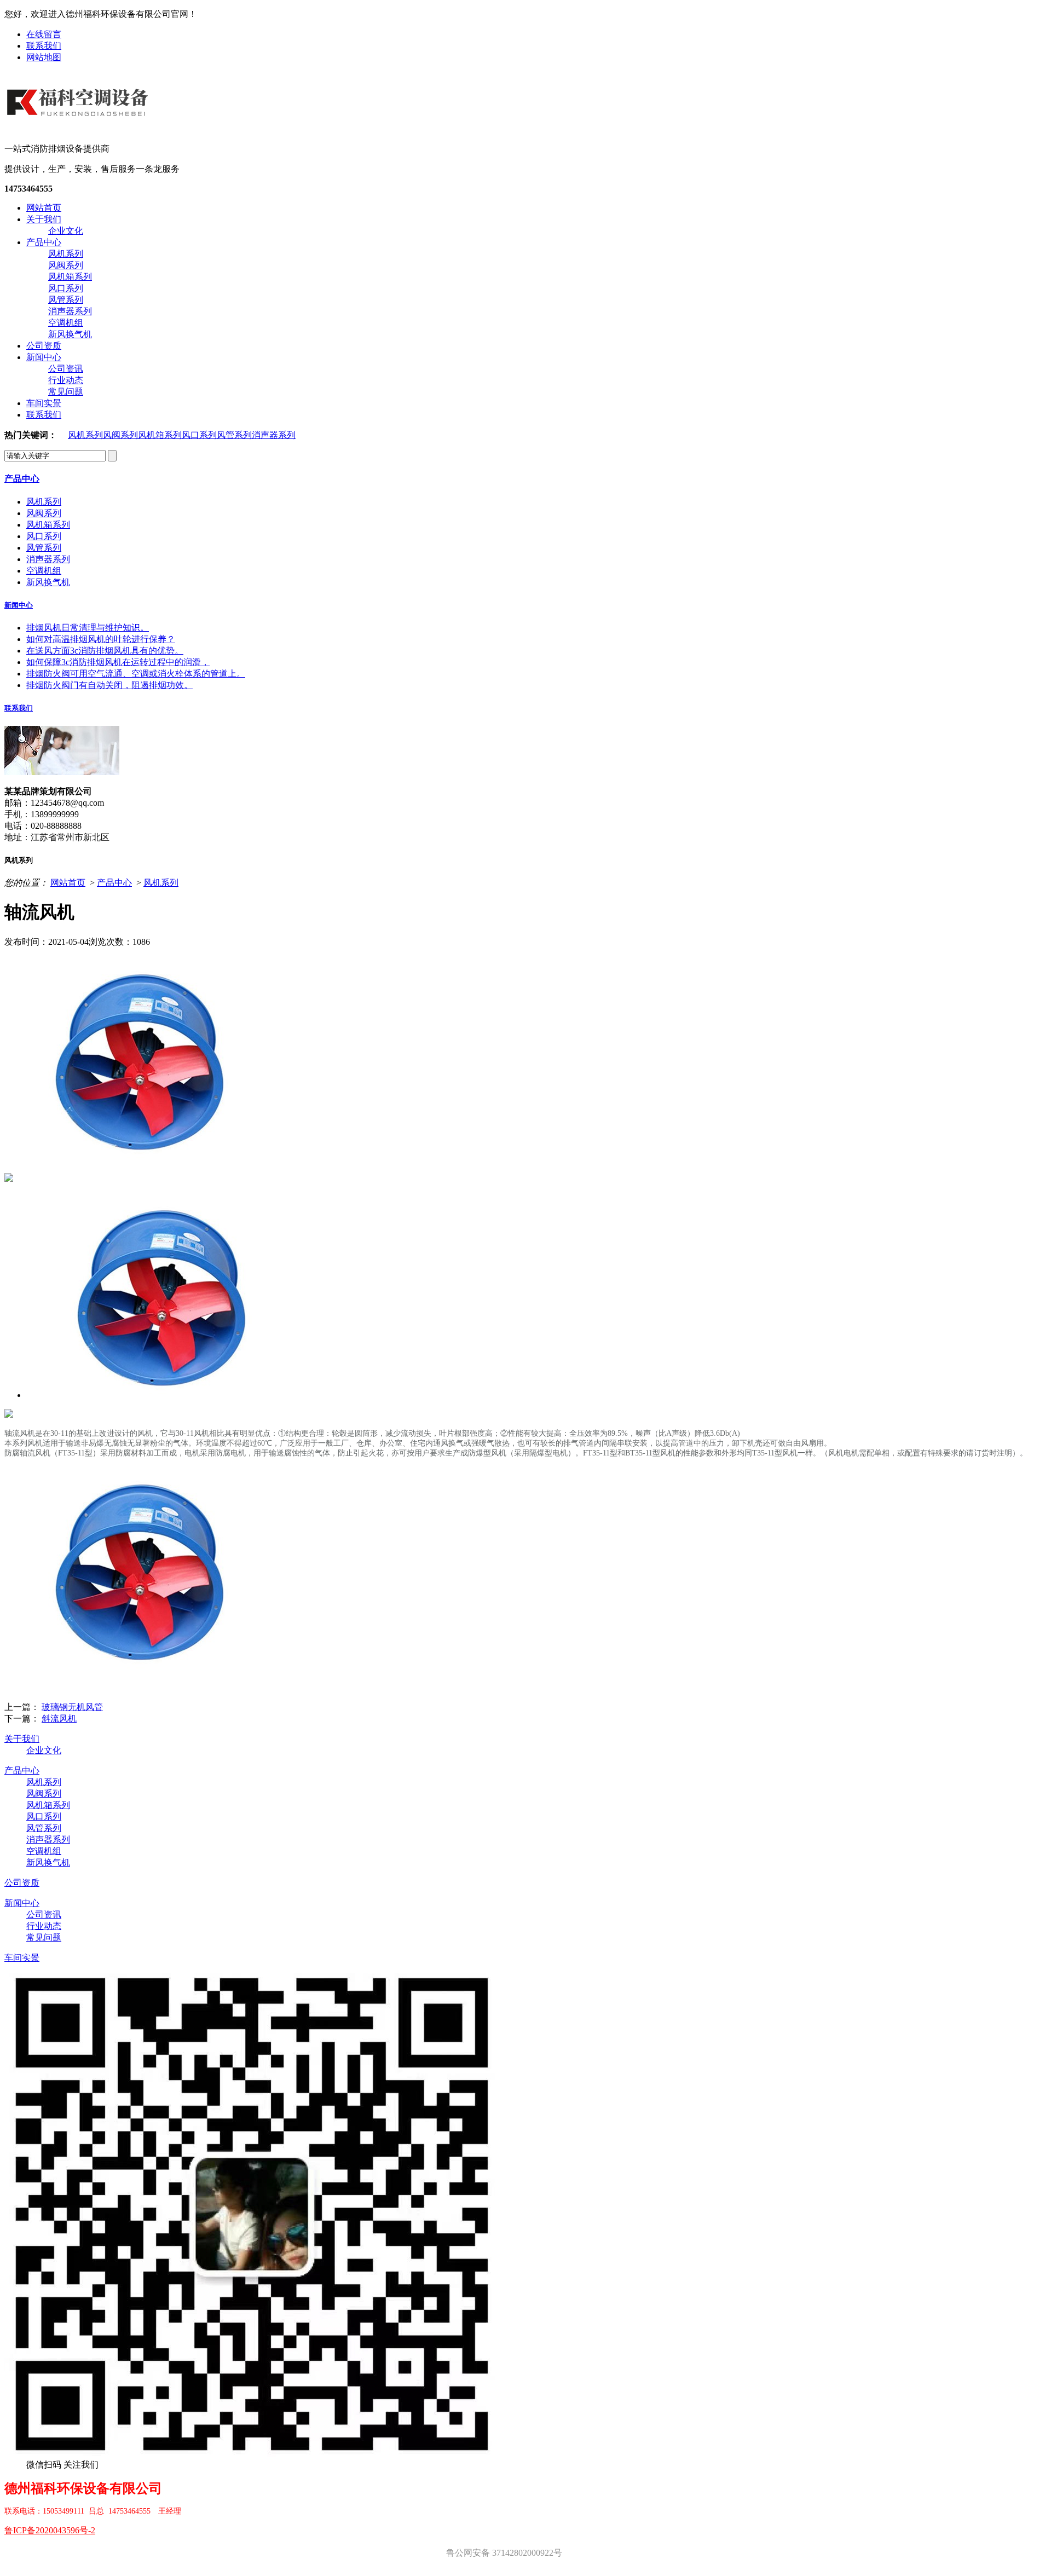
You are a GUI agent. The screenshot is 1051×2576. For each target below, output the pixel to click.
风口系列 (66, 288)
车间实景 (44, 403)
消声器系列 (70, 311)
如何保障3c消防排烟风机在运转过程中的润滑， (118, 662)
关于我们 (44, 219)
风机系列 (66, 254)
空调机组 (66, 323)
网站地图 (44, 57)
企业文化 (66, 231)
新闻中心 (44, 357)
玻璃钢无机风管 (72, 1707)
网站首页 (44, 208)
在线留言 (44, 34)
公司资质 (44, 346)
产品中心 (44, 242)
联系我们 (44, 46)
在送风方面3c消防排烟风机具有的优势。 (105, 651)
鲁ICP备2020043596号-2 (50, 2530)
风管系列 (66, 300)
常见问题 (66, 392)
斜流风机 (59, 1719)
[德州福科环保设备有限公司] (79, 125)
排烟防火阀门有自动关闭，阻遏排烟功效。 (109, 685)
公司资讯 (66, 369)
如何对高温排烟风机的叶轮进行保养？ (101, 639)
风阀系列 (66, 265)
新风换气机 (70, 334)
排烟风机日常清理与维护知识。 (88, 628)
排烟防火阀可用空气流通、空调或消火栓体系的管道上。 (136, 674)
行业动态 (66, 380)
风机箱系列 (70, 277)
